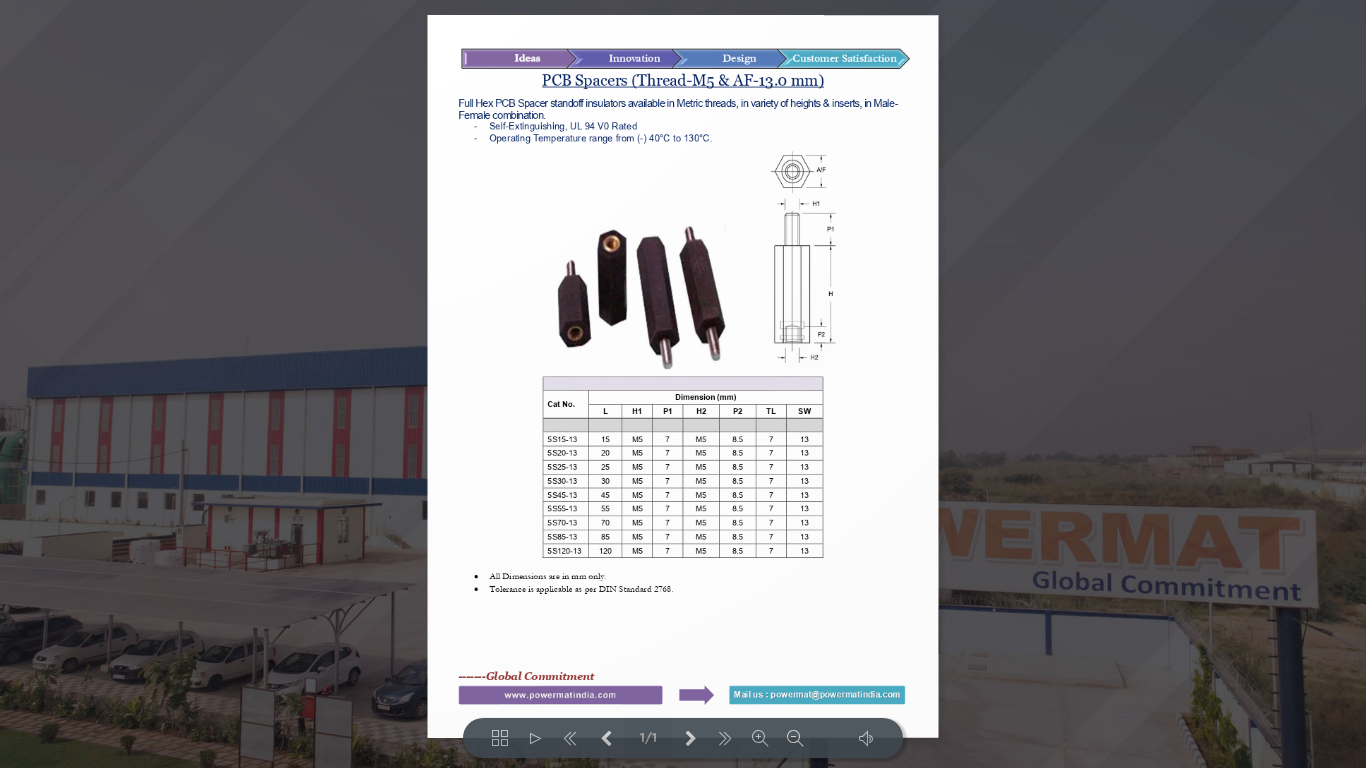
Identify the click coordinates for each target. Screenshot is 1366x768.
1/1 (648, 738)
